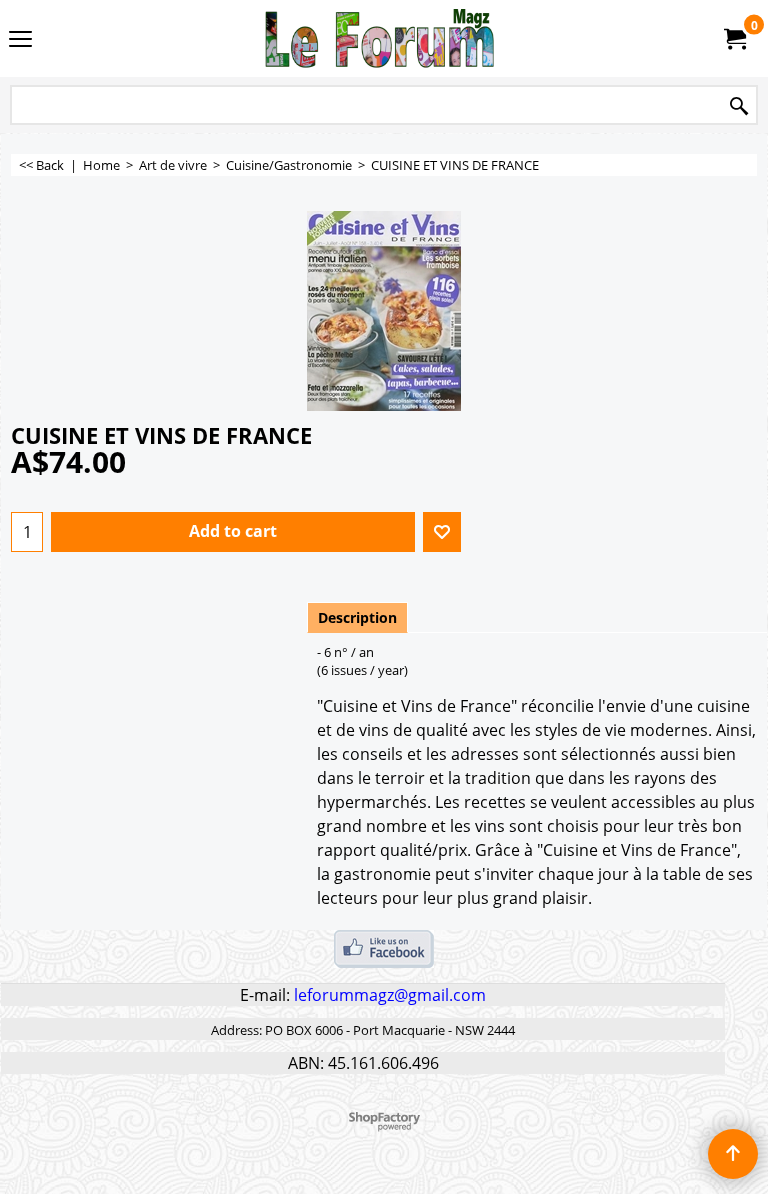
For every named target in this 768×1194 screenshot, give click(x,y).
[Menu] (20, 40)
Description (357, 617)
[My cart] (734, 39)
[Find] (739, 106)
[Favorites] (442, 532)
